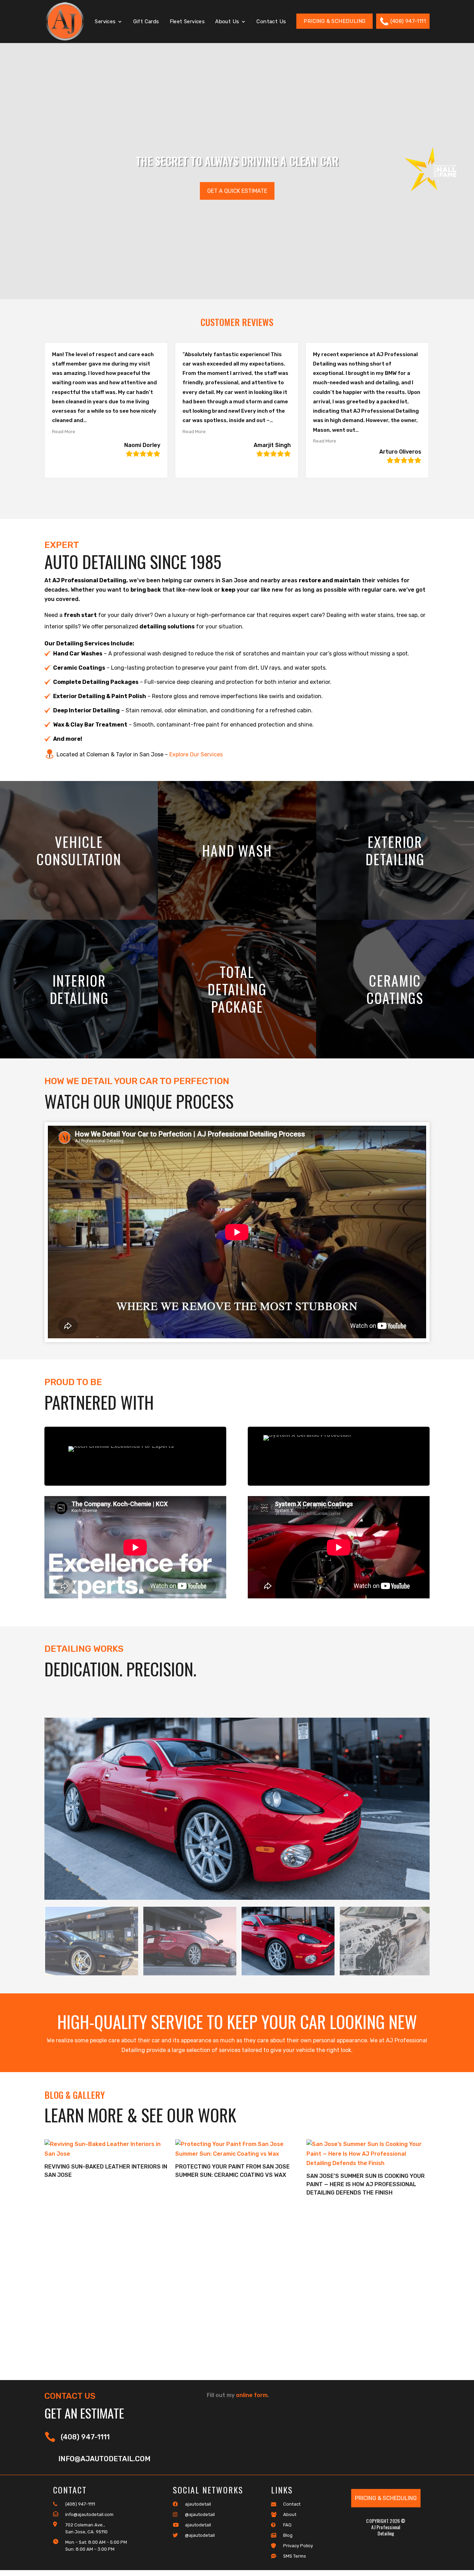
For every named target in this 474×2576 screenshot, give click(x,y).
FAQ (287, 2525)
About (290, 2514)
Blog (288, 2535)
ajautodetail (198, 2504)
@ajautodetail (200, 2514)
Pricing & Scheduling (335, 21)
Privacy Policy (298, 2546)
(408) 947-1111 (408, 21)
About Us (227, 22)
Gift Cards (146, 22)
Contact (292, 2504)
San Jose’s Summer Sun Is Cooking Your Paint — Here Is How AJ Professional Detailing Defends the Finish (366, 2184)
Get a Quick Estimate (237, 191)
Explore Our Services (196, 754)
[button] (71, 431)
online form (252, 2395)
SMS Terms (295, 2556)
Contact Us (271, 22)
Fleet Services (187, 22)
